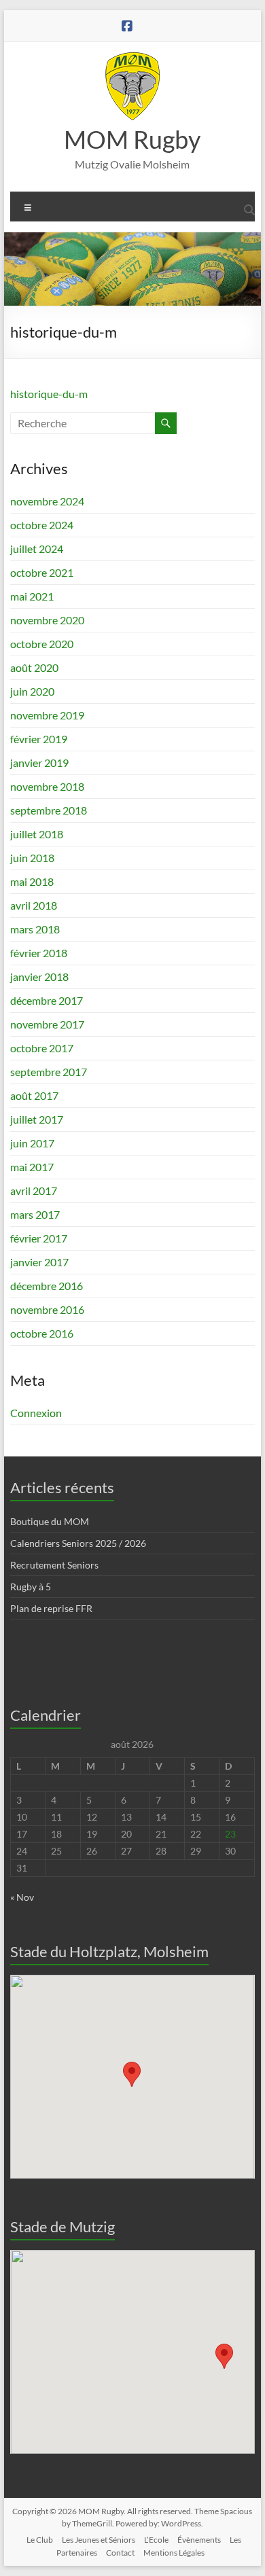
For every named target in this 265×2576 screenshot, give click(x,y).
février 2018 (39, 953)
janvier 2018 (39, 977)
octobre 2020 (42, 644)
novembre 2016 (47, 1309)
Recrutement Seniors (54, 1565)
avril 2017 (34, 1191)
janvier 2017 (39, 1262)
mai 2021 (32, 596)
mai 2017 (32, 1167)
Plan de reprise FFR (51, 1608)
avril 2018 (34, 905)
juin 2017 (32, 1143)
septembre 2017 (49, 1072)
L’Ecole (156, 2540)
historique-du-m (49, 394)
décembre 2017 (47, 1000)
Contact (120, 2553)
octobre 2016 (42, 1333)
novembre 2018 (47, 786)
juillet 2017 (37, 1119)
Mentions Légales (174, 2553)
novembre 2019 (47, 715)
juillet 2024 (37, 549)
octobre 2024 (42, 525)
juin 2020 (32, 691)
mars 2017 (35, 1214)
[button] (132, 2074)
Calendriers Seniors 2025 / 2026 (78, 1543)
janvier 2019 (39, 763)
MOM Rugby (132, 139)
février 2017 (39, 1238)
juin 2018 (32, 858)
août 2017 (34, 1095)
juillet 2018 (37, 834)
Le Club (40, 2540)
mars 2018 (35, 929)
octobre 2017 (42, 1048)
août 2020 (34, 667)
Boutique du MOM (50, 1521)
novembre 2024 (47, 501)
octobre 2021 (42, 572)
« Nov (22, 1897)
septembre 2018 (49, 810)
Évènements (199, 2540)
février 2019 (39, 739)
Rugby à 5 (31, 1587)
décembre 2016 (47, 1286)
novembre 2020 (47, 620)
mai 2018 (32, 881)
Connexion (36, 1413)
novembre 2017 (47, 1024)
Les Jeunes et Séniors (99, 2540)
